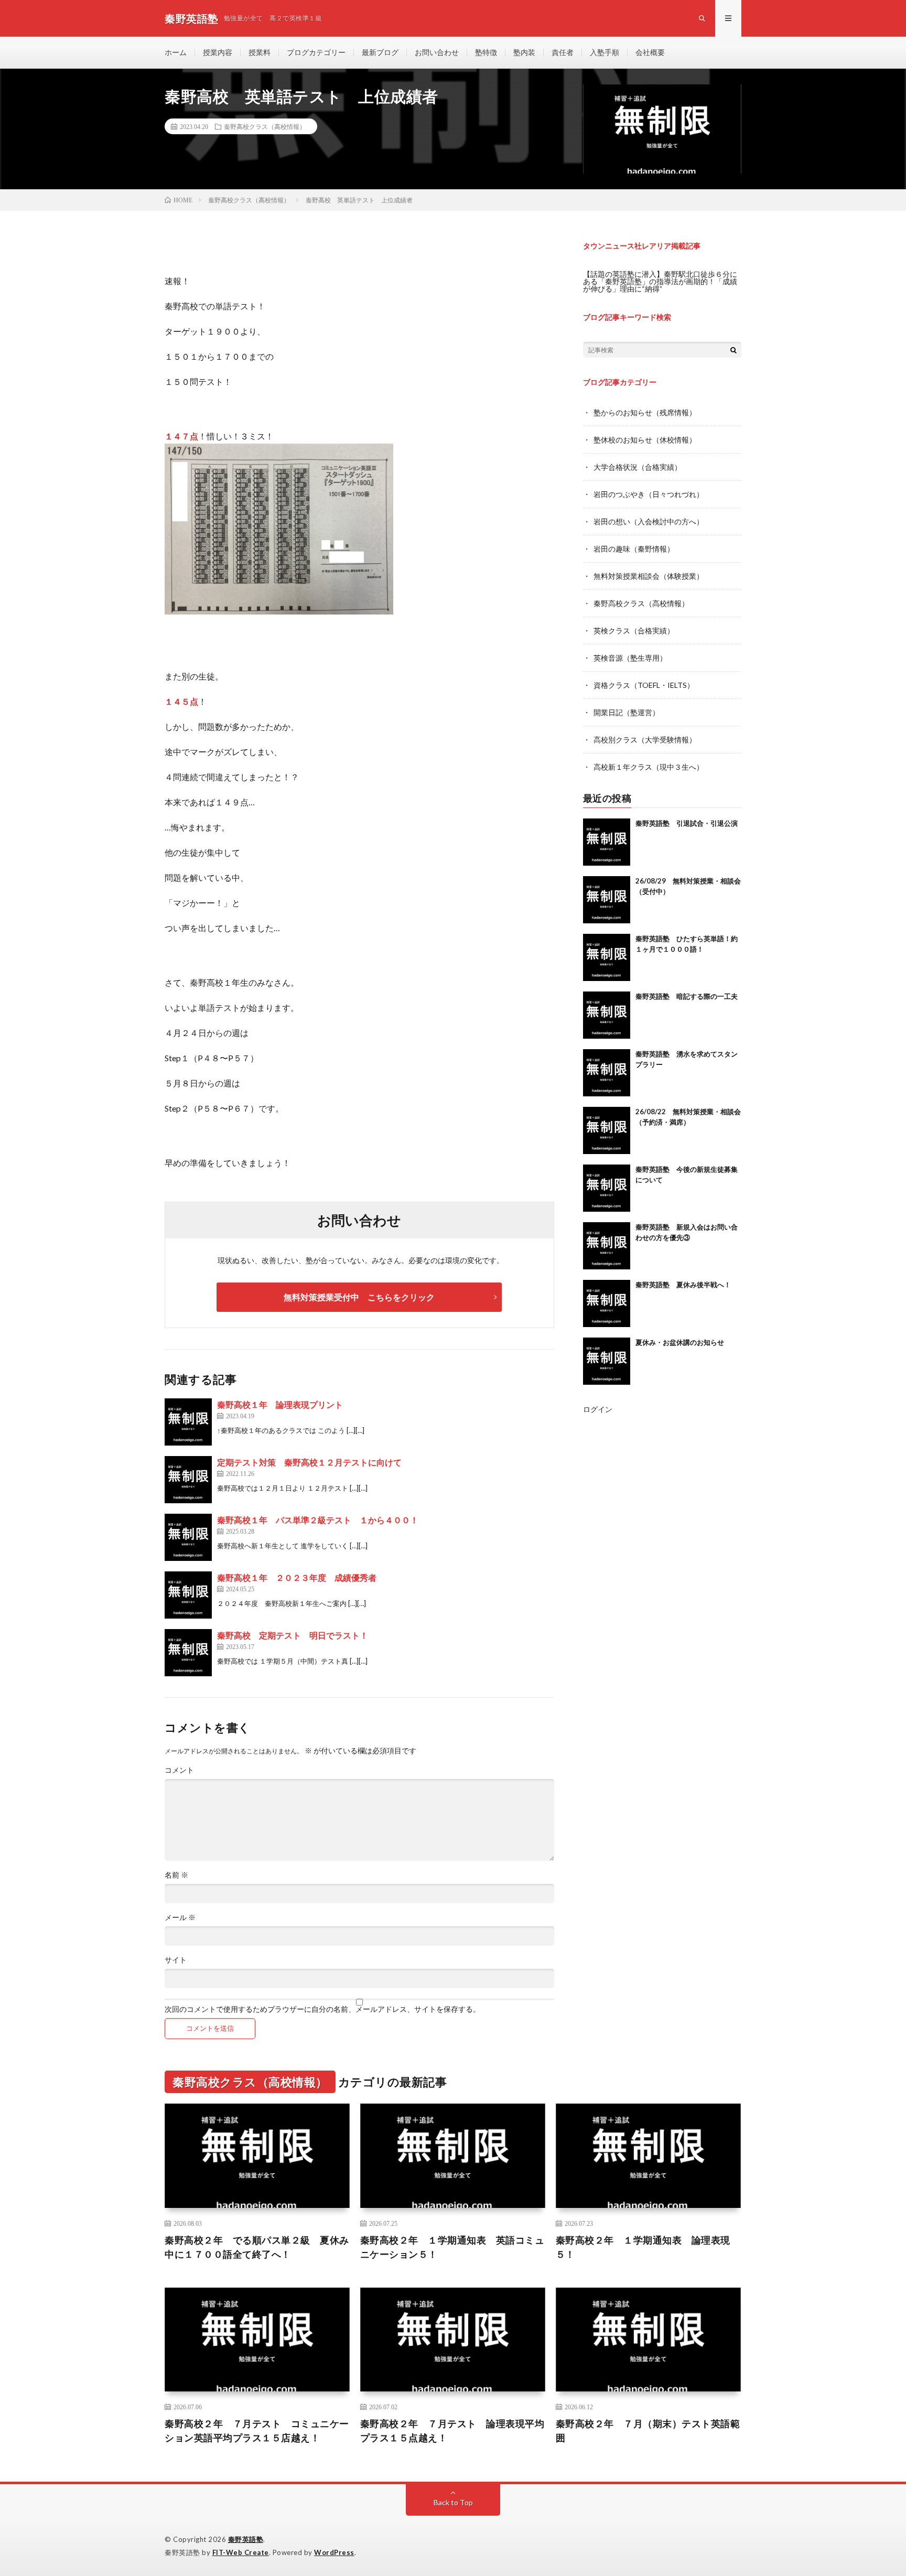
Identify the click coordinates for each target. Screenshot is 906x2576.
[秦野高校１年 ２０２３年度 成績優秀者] (188, 1595)
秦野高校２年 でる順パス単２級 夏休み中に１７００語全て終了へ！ (257, 2247)
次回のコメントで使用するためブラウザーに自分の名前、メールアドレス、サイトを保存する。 (322, 2009)
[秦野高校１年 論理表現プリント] (188, 1422)
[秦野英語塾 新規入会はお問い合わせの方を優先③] (607, 1246)
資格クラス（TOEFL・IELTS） (644, 685)
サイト (176, 1960)
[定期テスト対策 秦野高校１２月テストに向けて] (188, 1480)
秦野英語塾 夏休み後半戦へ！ (683, 1285)
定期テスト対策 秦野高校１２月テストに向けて (309, 1462)
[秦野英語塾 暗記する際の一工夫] (607, 1015)
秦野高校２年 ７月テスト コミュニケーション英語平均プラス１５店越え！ (257, 2431)
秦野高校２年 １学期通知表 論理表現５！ (643, 2247)
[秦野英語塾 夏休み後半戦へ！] (607, 1303)
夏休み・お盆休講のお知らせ (680, 1342)
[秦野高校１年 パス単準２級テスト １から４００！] (188, 1537)
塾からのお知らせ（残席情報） (645, 412)
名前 (176, 1875)
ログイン (598, 1409)
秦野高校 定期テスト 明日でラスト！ (293, 1635)
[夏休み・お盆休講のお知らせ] (607, 1361)
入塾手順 (605, 52)
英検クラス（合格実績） (634, 630)
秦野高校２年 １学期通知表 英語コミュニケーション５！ (452, 2247)
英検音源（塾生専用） (630, 658)
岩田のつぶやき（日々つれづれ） (649, 494)
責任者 (563, 52)
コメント (179, 1770)
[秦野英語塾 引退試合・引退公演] (607, 842)
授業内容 (218, 52)
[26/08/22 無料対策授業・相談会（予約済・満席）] (607, 1130)
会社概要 (650, 52)
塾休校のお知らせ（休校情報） (645, 440)
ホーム (176, 52)
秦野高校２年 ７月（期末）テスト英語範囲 (648, 2431)
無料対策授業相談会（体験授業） (649, 576)
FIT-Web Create (241, 2552)
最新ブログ (380, 52)
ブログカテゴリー (316, 52)
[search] (734, 350)
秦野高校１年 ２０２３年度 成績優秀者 (297, 1577)
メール (180, 1917)
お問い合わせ (437, 52)
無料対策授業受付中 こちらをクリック (359, 1297)
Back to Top (453, 2502)
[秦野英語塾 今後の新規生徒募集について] (607, 1188)
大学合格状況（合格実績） (638, 467)
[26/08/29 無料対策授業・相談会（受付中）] (607, 900)
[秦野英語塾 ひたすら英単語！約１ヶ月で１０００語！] (607, 957)
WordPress (334, 2552)
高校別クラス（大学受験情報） (645, 740)
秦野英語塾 (246, 2539)
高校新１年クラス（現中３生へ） (649, 767)
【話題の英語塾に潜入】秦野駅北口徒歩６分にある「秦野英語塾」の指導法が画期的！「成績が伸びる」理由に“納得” (660, 281)
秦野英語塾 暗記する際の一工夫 (687, 996)
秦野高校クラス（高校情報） (265, 126)
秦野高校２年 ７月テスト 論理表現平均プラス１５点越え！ (452, 2431)
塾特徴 (486, 52)
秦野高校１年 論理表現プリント (280, 1404)
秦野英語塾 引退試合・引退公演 (687, 823)
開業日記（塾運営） (627, 712)
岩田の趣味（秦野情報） (634, 549)
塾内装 (524, 52)
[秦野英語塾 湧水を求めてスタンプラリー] (607, 1073)
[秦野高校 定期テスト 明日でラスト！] (188, 1653)
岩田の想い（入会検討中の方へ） (649, 521)
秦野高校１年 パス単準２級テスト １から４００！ (318, 1520)
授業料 (260, 52)
